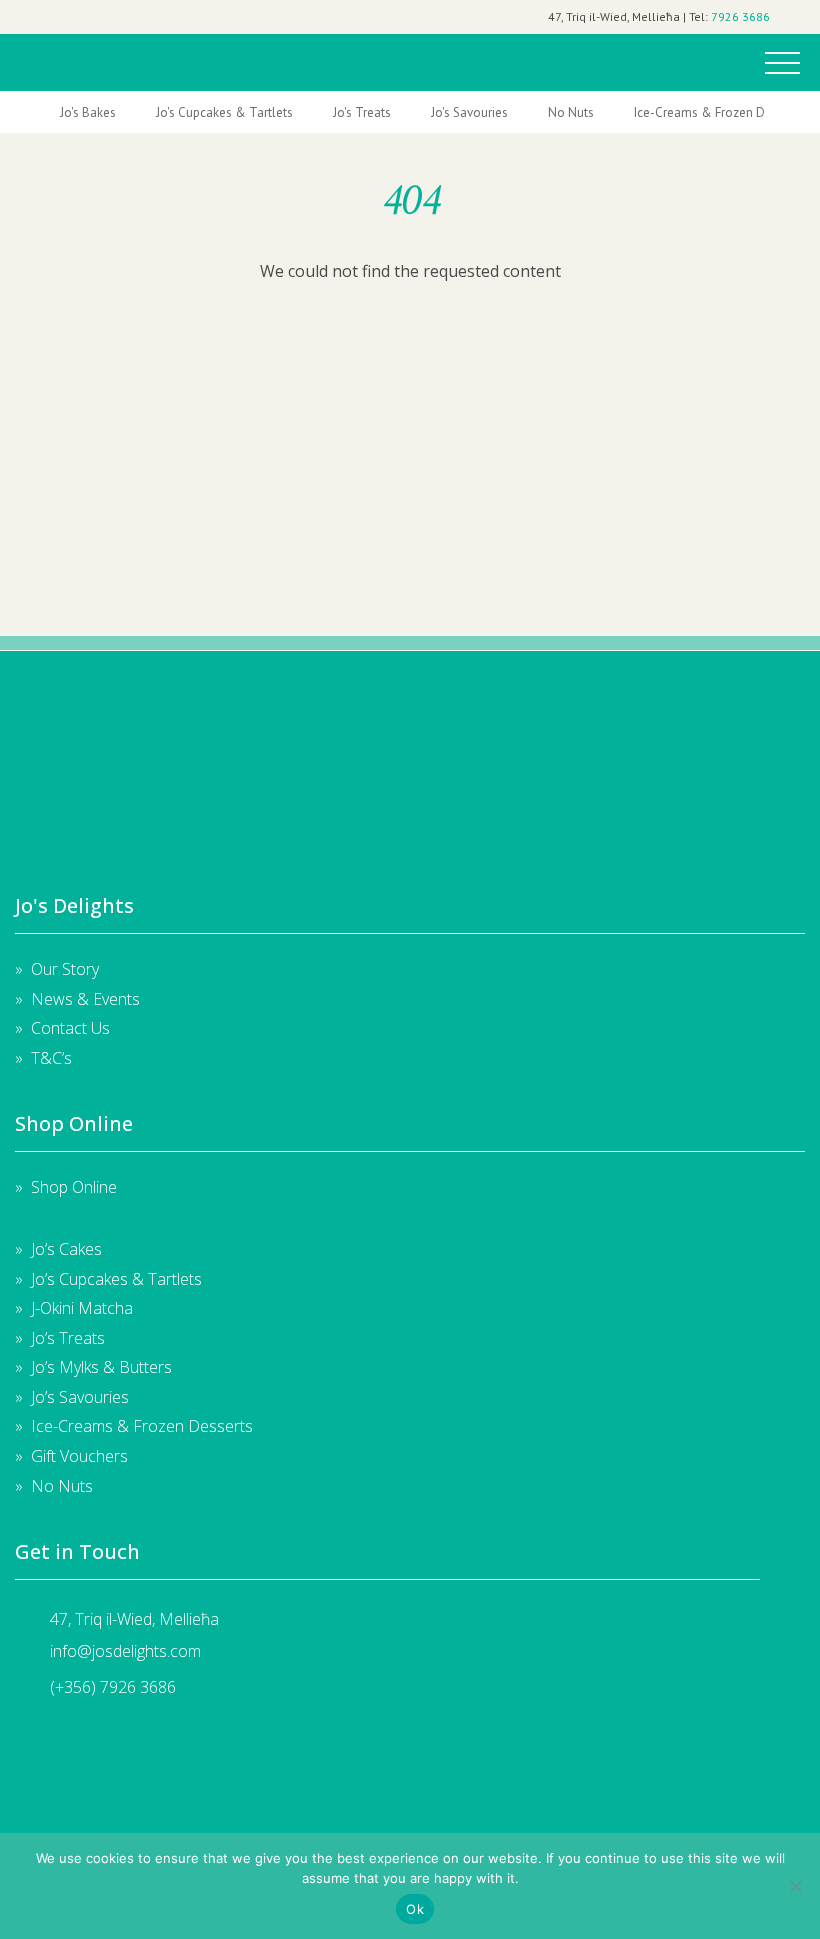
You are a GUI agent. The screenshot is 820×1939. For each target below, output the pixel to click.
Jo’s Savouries (80, 1397)
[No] (795, 1886)
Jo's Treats (362, 112)
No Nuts (571, 112)
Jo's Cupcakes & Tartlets (224, 112)
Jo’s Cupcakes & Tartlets (116, 1279)
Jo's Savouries (469, 112)
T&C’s (51, 1058)
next (774, 112)
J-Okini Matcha (82, 1308)
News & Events (85, 999)
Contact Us (70, 1028)
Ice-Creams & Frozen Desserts (719, 112)
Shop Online (74, 1187)
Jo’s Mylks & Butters (101, 1367)
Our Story (65, 969)
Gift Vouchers (79, 1456)
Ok (415, 1909)
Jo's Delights (62, 56)
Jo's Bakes (88, 112)
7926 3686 (740, 16)
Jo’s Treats (68, 1338)
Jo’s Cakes (66, 1249)
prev (46, 112)
